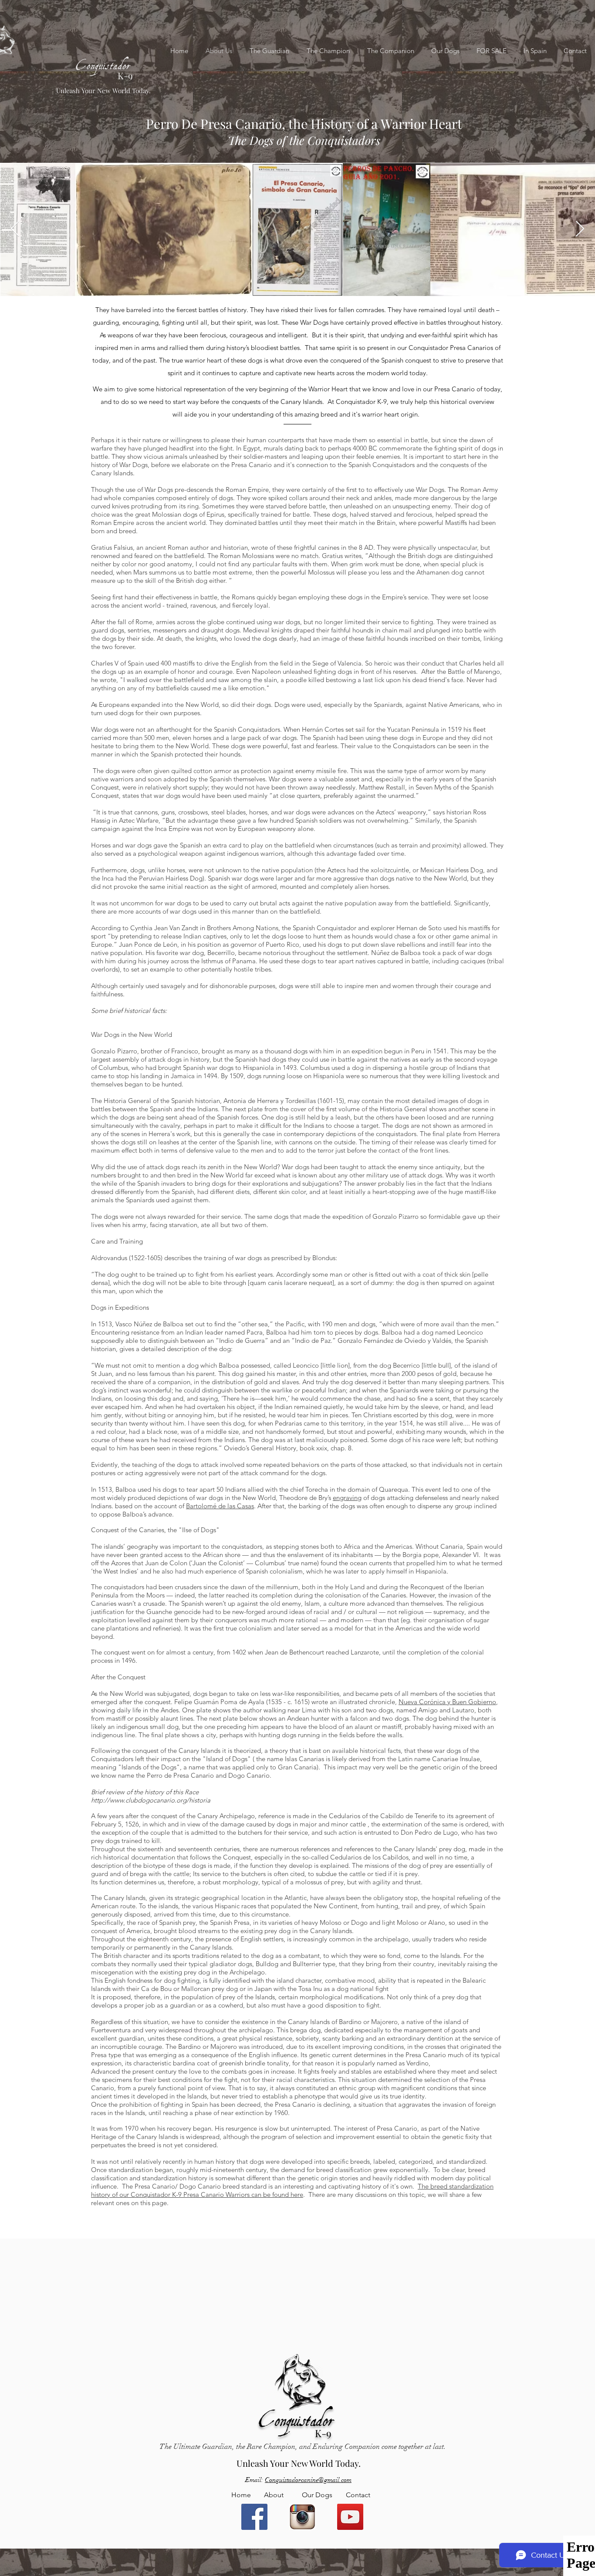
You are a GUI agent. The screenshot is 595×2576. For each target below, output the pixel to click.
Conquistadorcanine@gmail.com (308, 2480)
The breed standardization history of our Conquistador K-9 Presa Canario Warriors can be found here (292, 2190)
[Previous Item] (15, 229)
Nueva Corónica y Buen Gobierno (447, 1702)
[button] (491, 51)
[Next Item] (580, 229)
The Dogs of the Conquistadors (304, 140)
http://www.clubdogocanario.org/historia (151, 1800)
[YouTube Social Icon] (350, 2517)
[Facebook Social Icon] (254, 2517)
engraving (347, 1498)
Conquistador (103, 58)
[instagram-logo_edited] (302, 2517)
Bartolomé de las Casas (220, 1506)
